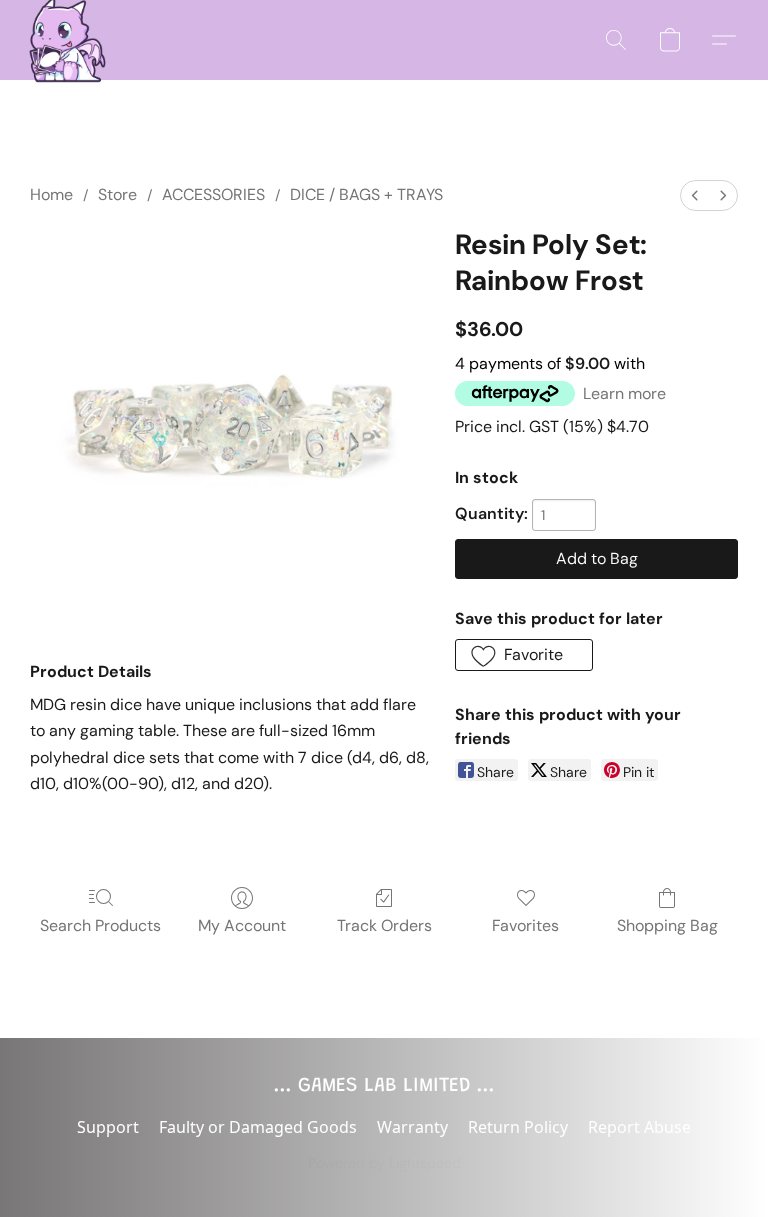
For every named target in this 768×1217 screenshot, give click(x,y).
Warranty (412, 1127)
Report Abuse (639, 1127)
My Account (242, 925)
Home (51, 194)
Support (108, 1127)
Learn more (624, 393)
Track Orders (384, 925)
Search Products (100, 925)
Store (117, 194)
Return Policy (518, 1127)
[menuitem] (695, 195)
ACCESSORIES (213, 194)
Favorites (525, 925)
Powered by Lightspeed (384, 1163)
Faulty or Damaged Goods (258, 1127)
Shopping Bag (667, 925)
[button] (62, 40)
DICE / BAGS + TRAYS (366, 194)
